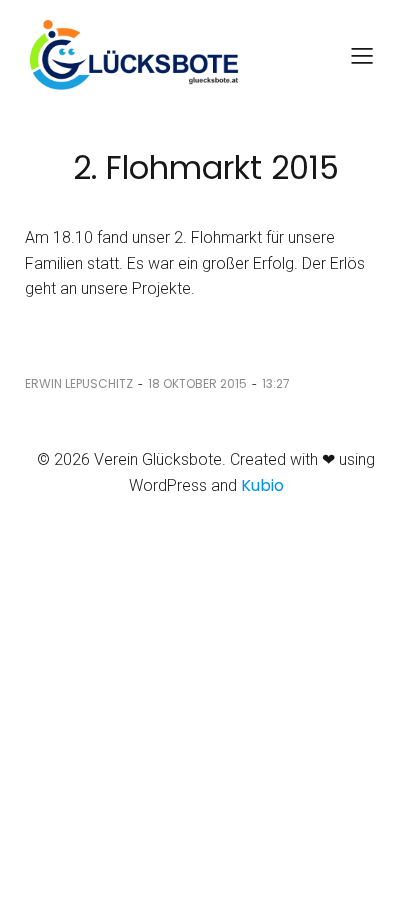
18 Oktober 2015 (197, 383)
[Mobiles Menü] (362, 55)
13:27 (276, 383)
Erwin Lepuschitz (79, 383)
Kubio (262, 485)
